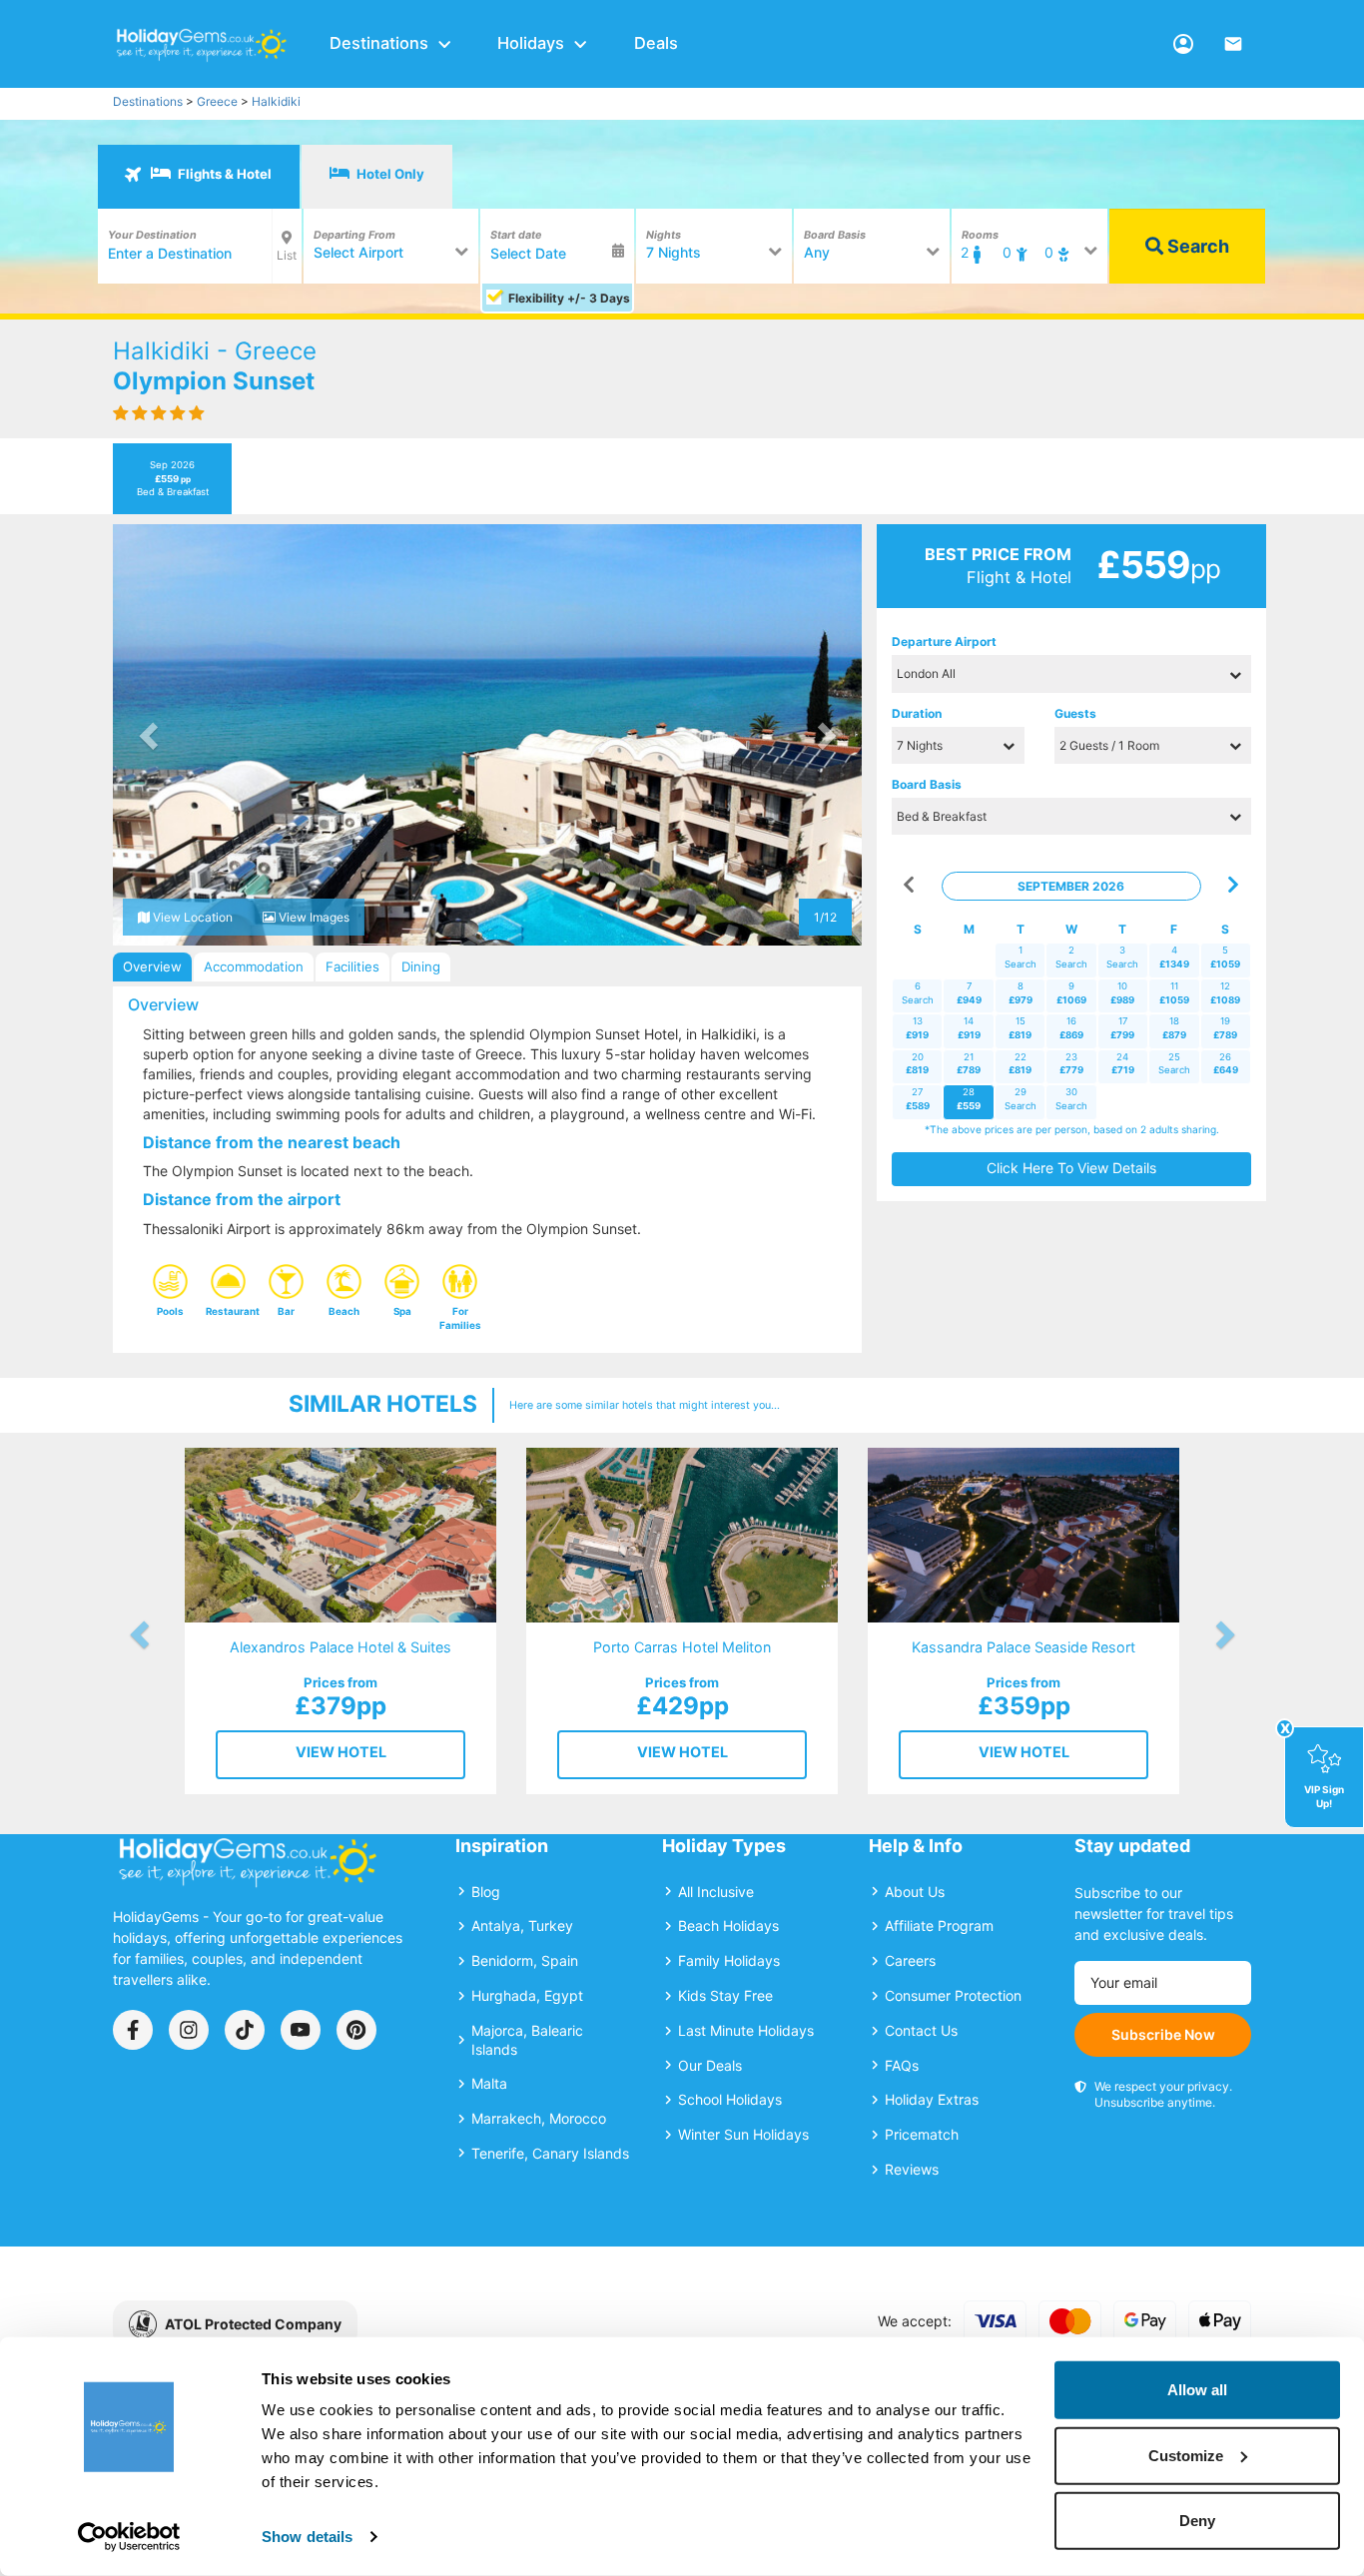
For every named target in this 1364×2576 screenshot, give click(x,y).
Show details (307, 2537)
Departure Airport (944, 642)
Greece (217, 101)
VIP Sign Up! (1324, 1796)
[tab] (199, 177)
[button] (150, 735)
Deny (1197, 2521)
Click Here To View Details (1071, 1168)
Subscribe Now (1163, 2034)
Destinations (379, 43)
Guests (1075, 713)
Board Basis (927, 784)
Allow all (1197, 2390)
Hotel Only (389, 174)
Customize (1186, 2455)
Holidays (531, 43)
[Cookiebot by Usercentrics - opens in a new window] (129, 2537)
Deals (656, 43)
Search (1196, 246)
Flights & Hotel (223, 174)
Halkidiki (276, 101)
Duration (917, 713)
